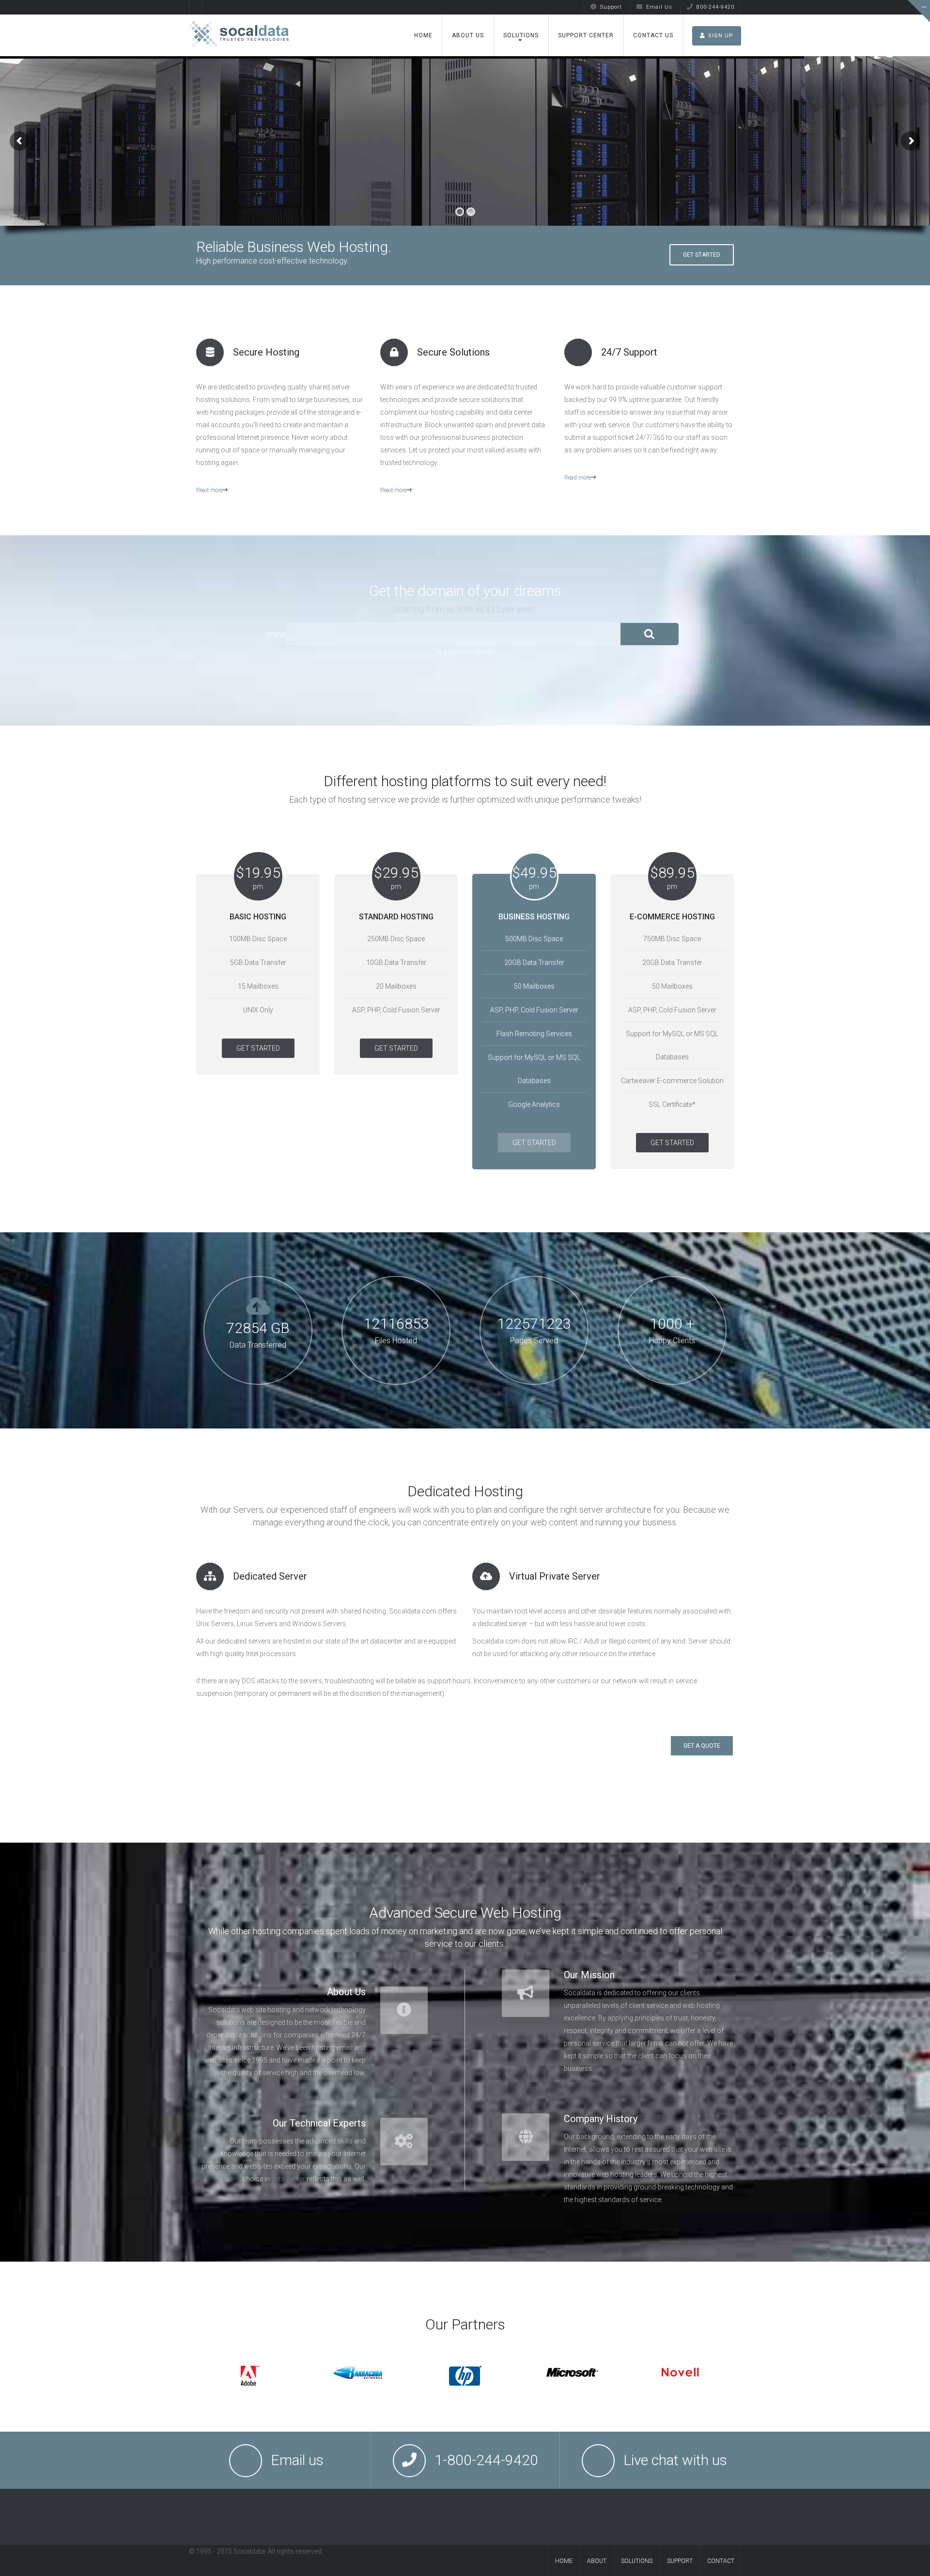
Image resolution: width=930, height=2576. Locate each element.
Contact (721, 2561)
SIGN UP (721, 36)
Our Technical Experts (319, 2123)
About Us (468, 35)
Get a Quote (702, 1746)
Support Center (586, 35)
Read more (209, 490)
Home (423, 35)
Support (611, 7)
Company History (601, 2119)
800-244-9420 (715, 7)
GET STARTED (258, 1048)
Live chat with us (675, 2460)
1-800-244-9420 (486, 2460)
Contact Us (653, 35)
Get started (702, 255)
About (597, 2561)
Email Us (659, 7)
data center (288, 2179)
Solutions (521, 35)
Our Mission (589, 1975)
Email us (297, 2460)
